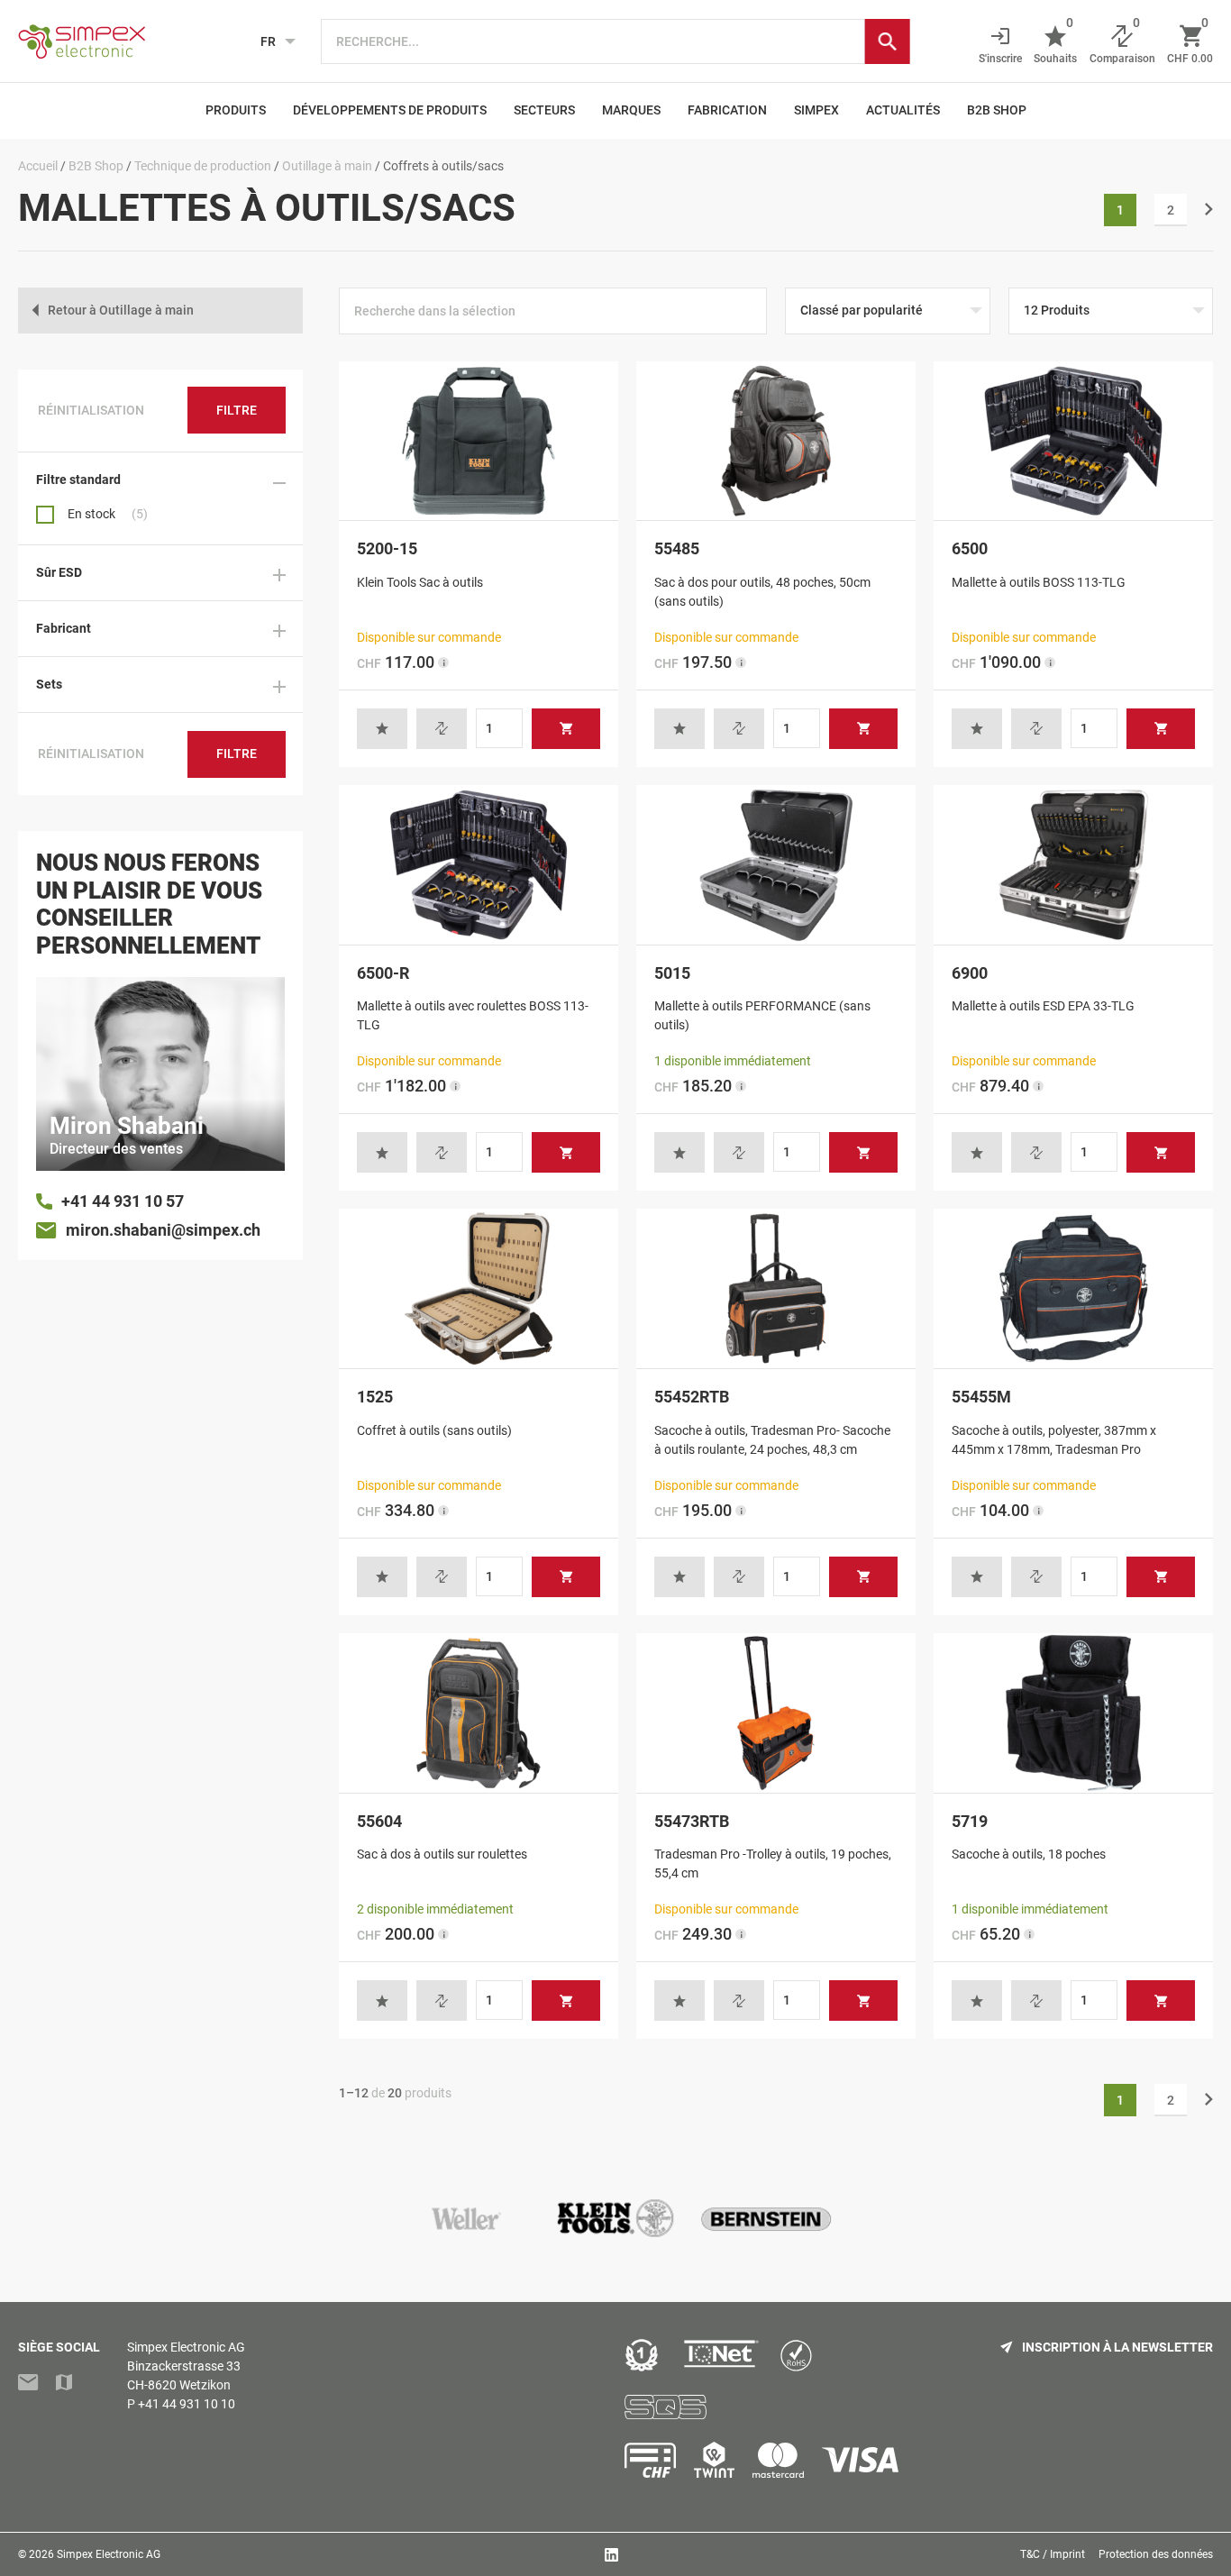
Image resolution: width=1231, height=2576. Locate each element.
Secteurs (544, 110)
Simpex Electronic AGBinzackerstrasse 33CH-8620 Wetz (186, 2366)
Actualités (903, 110)
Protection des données (1156, 2554)
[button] (382, 729)
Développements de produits (390, 110)
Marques (631, 110)
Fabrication (727, 110)
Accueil (38, 166)
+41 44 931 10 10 (187, 2404)
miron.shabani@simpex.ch (163, 1230)
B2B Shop (997, 110)
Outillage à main (327, 166)
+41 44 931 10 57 (123, 1201)
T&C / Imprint (1053, 2554)
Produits (236, 110)
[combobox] (593, 41)
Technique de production (203, 166)
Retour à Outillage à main (121, 310)
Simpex (816, 110)
